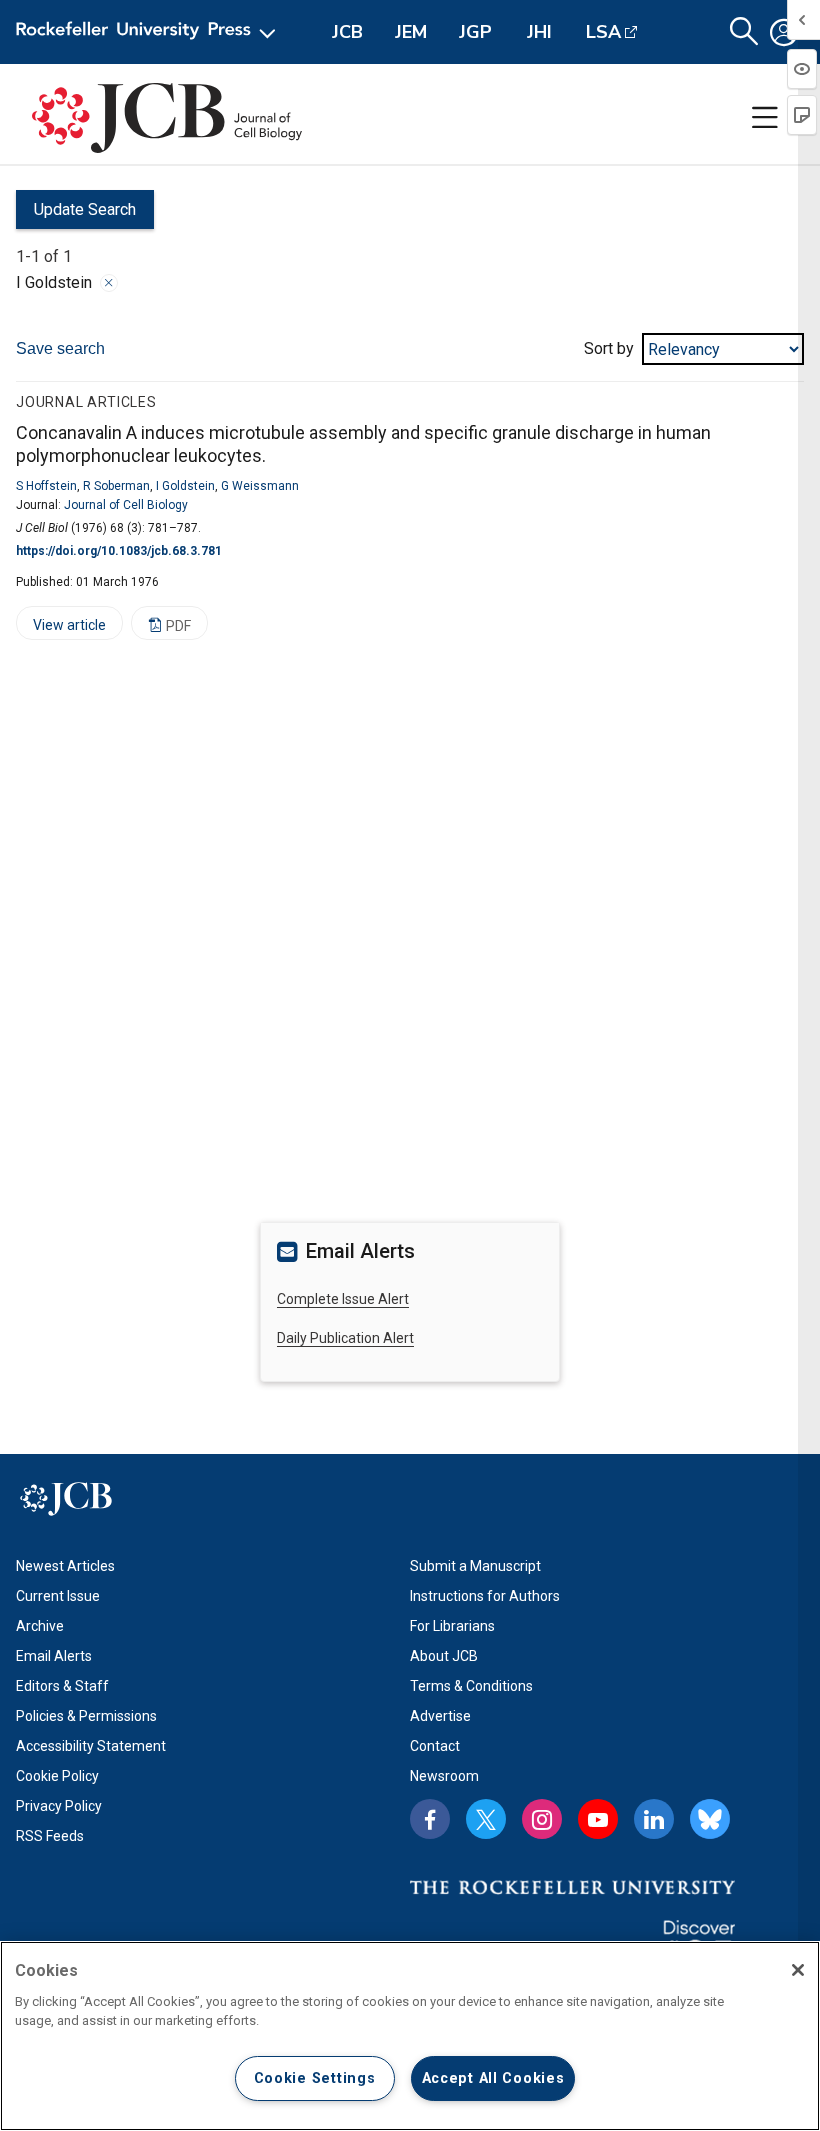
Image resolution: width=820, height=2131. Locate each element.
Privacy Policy (59, 1806)
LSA (603, 32)
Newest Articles (65, 1566)
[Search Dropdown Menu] (744, 32)
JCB (347, 32)
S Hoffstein (46, 486)
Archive (40, 1626)
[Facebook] (430, 1819)
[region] (410, 2036)
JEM (411, 32)
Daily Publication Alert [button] (345, 1338)
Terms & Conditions (471, 1686)
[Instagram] (542, 1819)
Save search (60, 348)
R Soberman (116, 486)
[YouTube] (598, 1819)
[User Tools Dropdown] (784, 32)
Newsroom (444, 1776)
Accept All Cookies (493, 2078)
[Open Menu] (149, 32)
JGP (475, 32)
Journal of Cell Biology (126, 505)
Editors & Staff (62, 1686)
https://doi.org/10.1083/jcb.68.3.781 (119, 551)
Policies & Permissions (86, 1716)
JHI (539, 32)
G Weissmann (260, 486)
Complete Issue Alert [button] (343, 1299)
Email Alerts (54, 1656)
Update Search (76, 214)
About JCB (444, 1656)
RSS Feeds (50, 1836)
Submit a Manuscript (475, 1566)
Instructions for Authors (485, 1596)
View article (61, 628)
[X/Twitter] (486, 1819)
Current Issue (58, 1596)
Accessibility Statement (91, 1746)
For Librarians (452, 1626)
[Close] (109, 283)
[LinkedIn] (654, 1819)
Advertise (440, 1716)
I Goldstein (185, 486)
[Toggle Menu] (765, 118)
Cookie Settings (315, 2078)
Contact (435, 1746)
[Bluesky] (710, 1819)
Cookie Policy (57, 1776)
